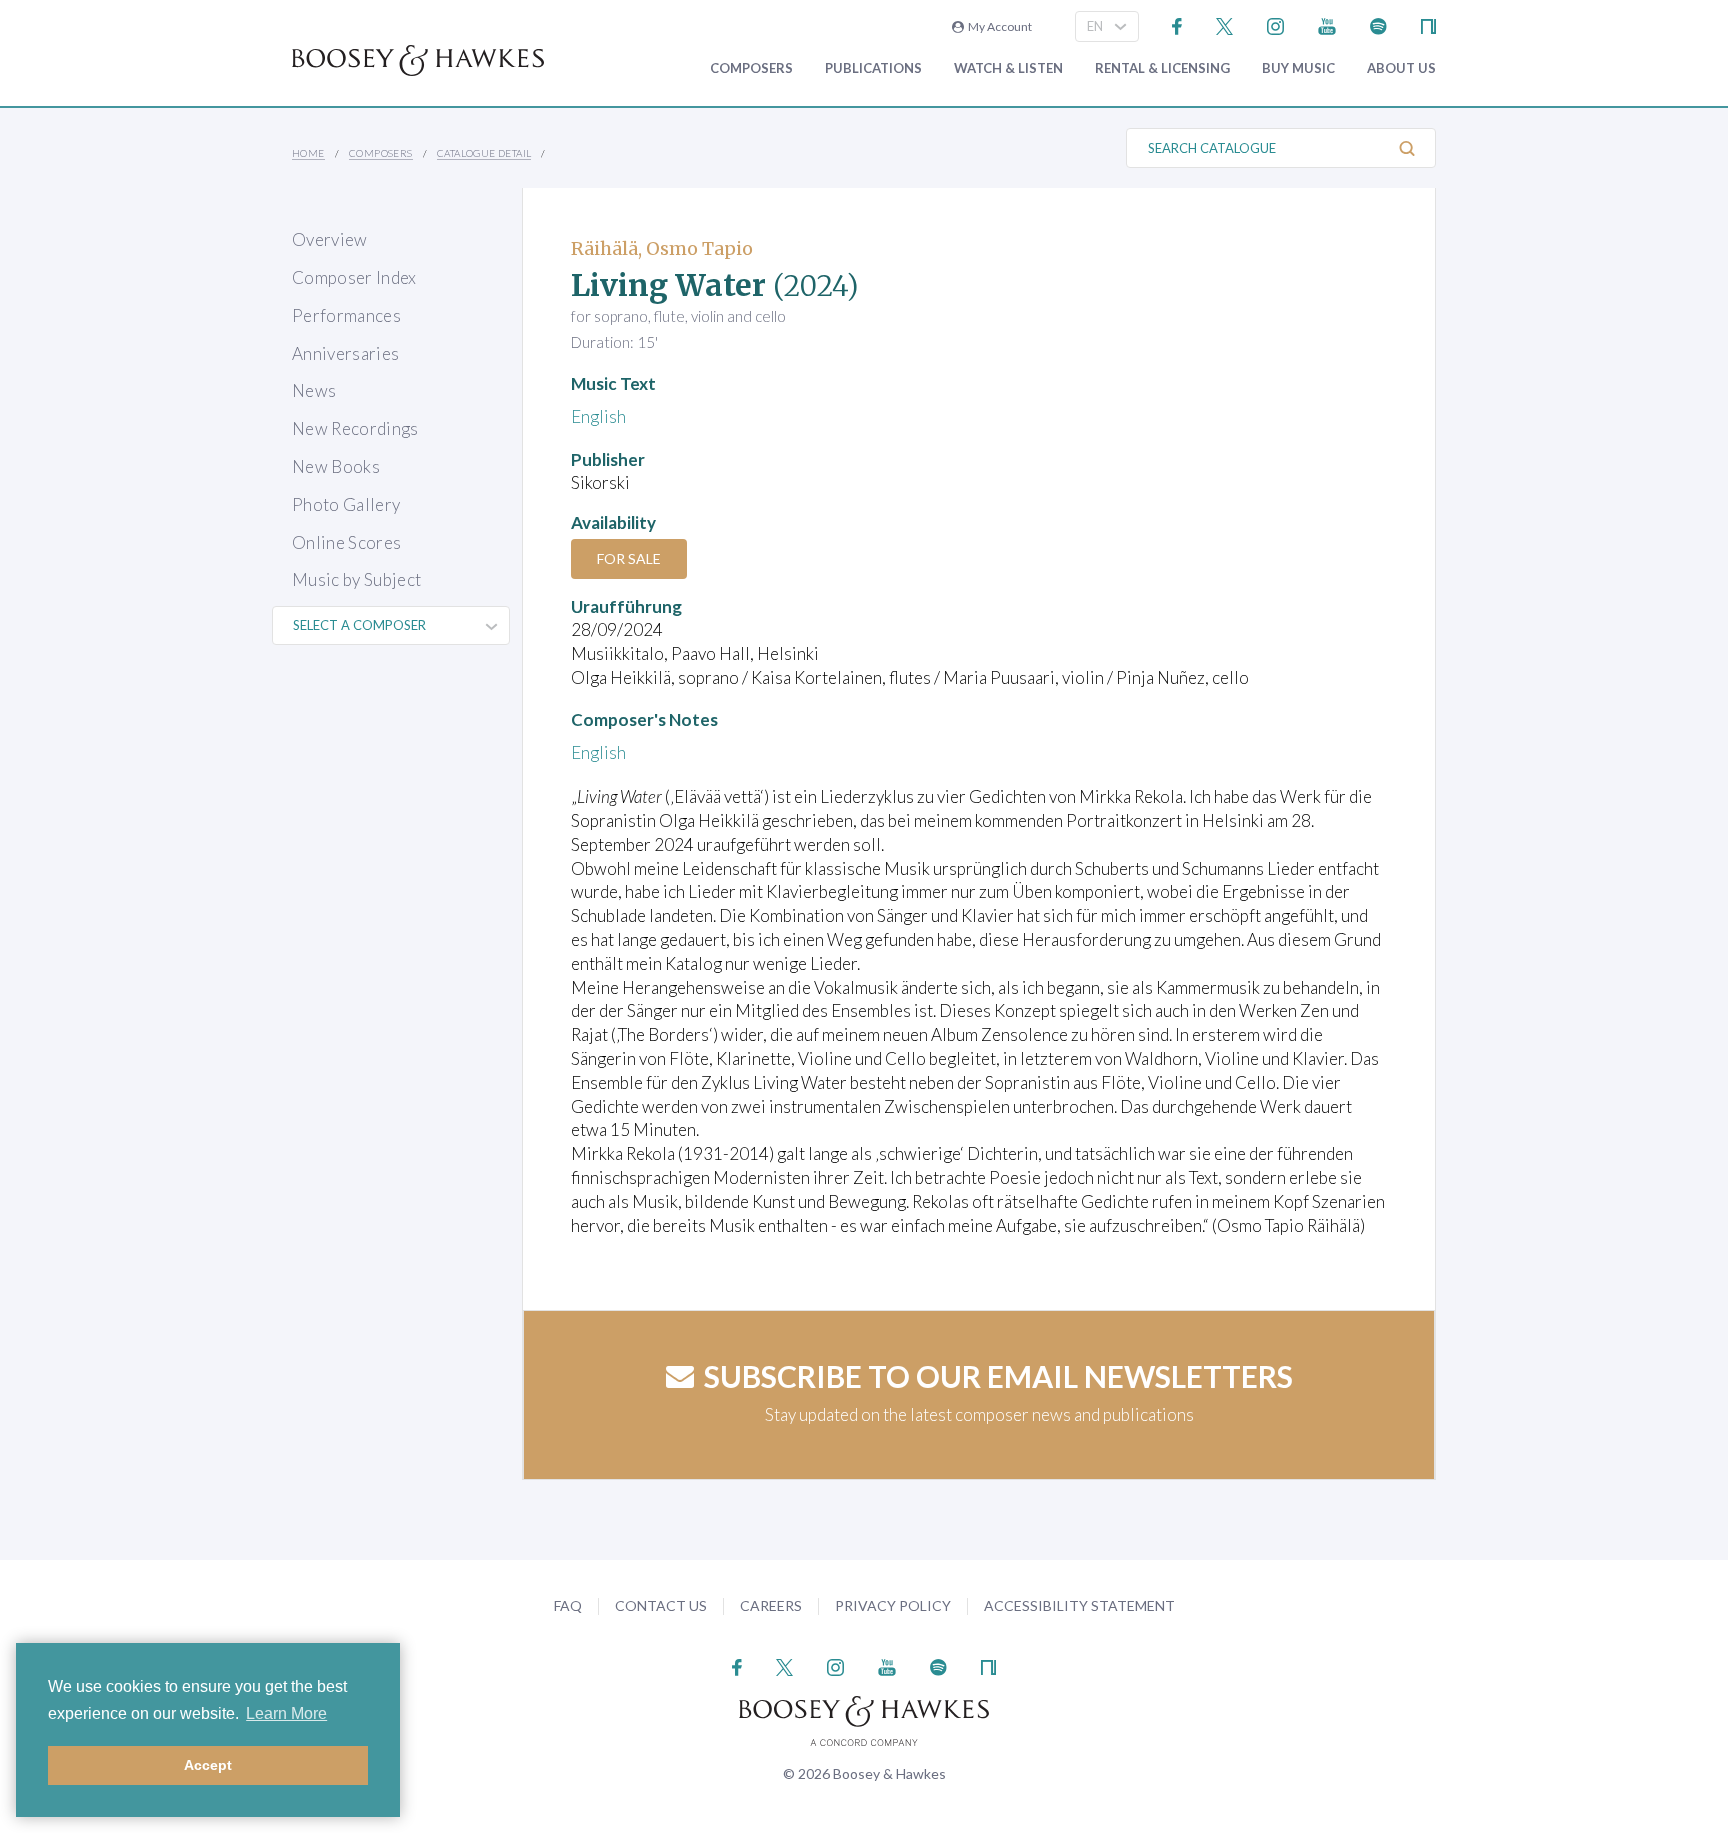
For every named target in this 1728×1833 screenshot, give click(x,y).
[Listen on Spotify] (1378, 24)
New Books (336, 466)
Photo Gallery (346, 504)
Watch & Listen (1008, 68)
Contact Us (661, 1605)
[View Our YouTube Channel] (1327, 24)
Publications (873, 68)
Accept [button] (208, 1765)
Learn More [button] (286, 1713)
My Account (998, 26)
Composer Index (354, 277)
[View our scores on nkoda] (1428, 24)
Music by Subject (356, 579)
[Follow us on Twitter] (1224, 24)
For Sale (629, 558)
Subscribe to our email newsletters (998, 1376)
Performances (346, 315)
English (598, 416)
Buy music (1298, 68)
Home (308, 153)
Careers (771, 1605)
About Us (1401, 68)
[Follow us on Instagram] (1275, 24)
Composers (751, 68)
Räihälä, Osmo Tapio (662, 248)
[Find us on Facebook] (1177, 24)
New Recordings (355, 428)
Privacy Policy (893, 1605)
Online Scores (346, 542)
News (314, 390)
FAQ (568, 1605)
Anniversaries (345, 353)
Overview (330, 239)
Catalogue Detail (484, 153)
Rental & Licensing (1162, 68)
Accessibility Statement (1079, 1605)
